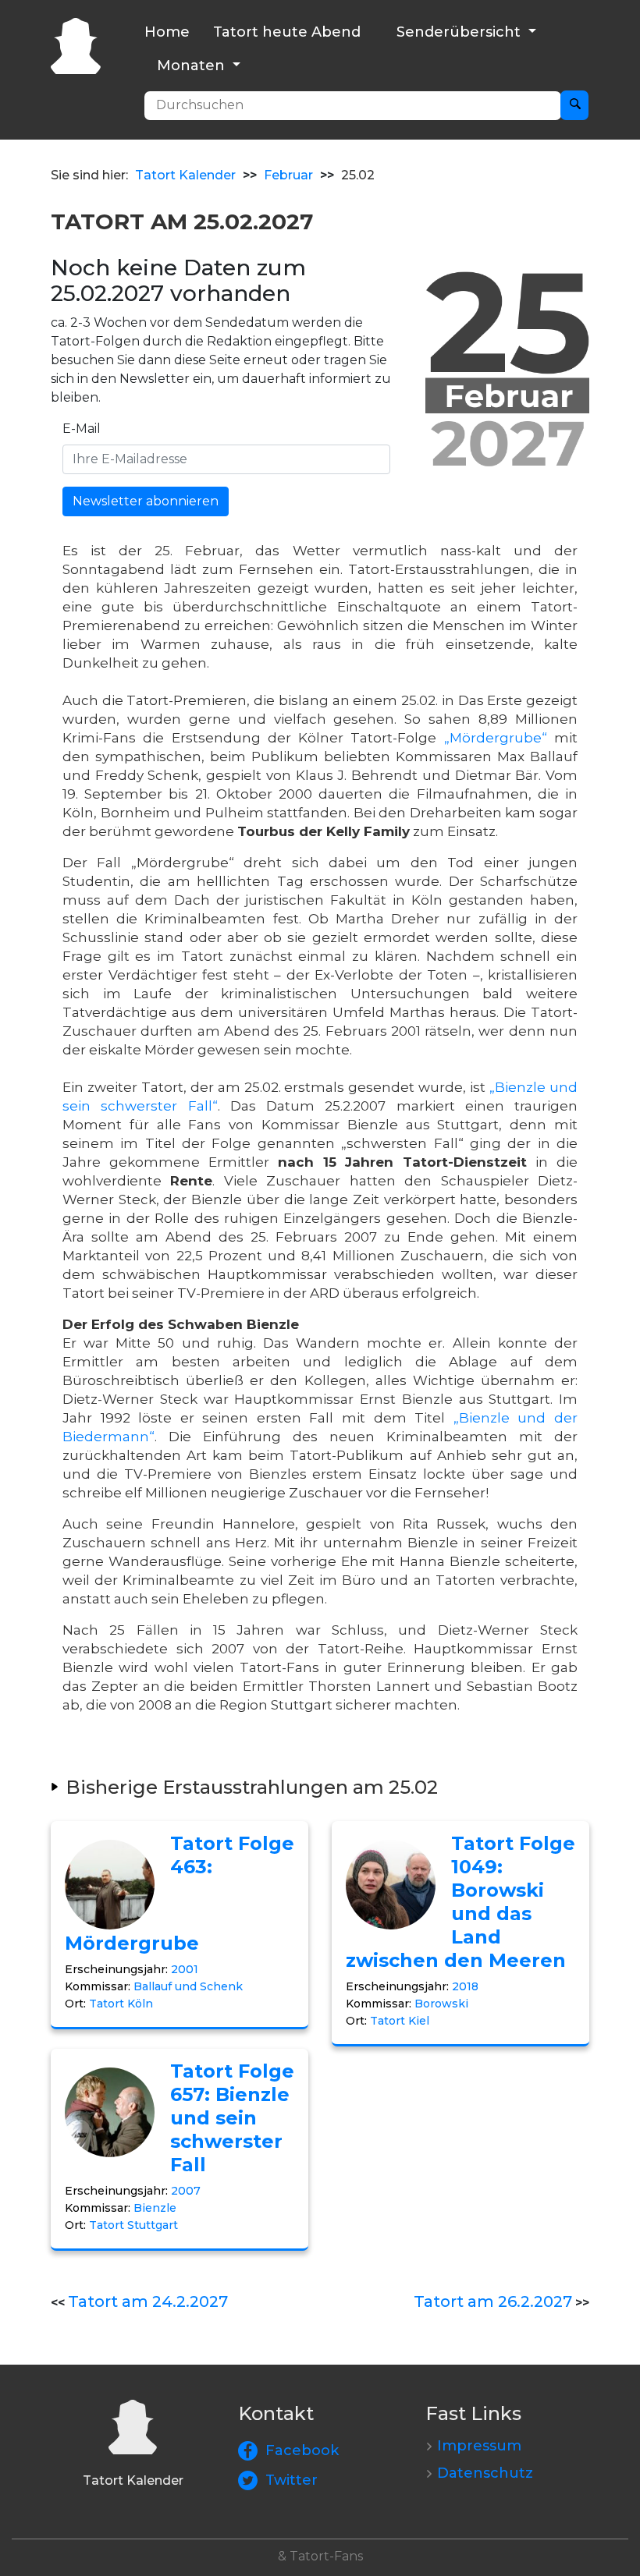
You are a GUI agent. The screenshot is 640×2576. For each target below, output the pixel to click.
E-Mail (82, 429)
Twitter (292, 2480)
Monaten (193, 66)
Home (167, 32)
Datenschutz (485, 2473)
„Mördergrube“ (496, 738)
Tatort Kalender (185, 175)
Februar (288, 175)
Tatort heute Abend (287, 32)
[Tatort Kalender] (76, 44)
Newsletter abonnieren (146, 501)
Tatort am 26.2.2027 (493, 2301)
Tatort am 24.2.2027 (148, 2301)
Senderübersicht (460, 32)
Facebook (302, 2450)
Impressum (479, 2446)
